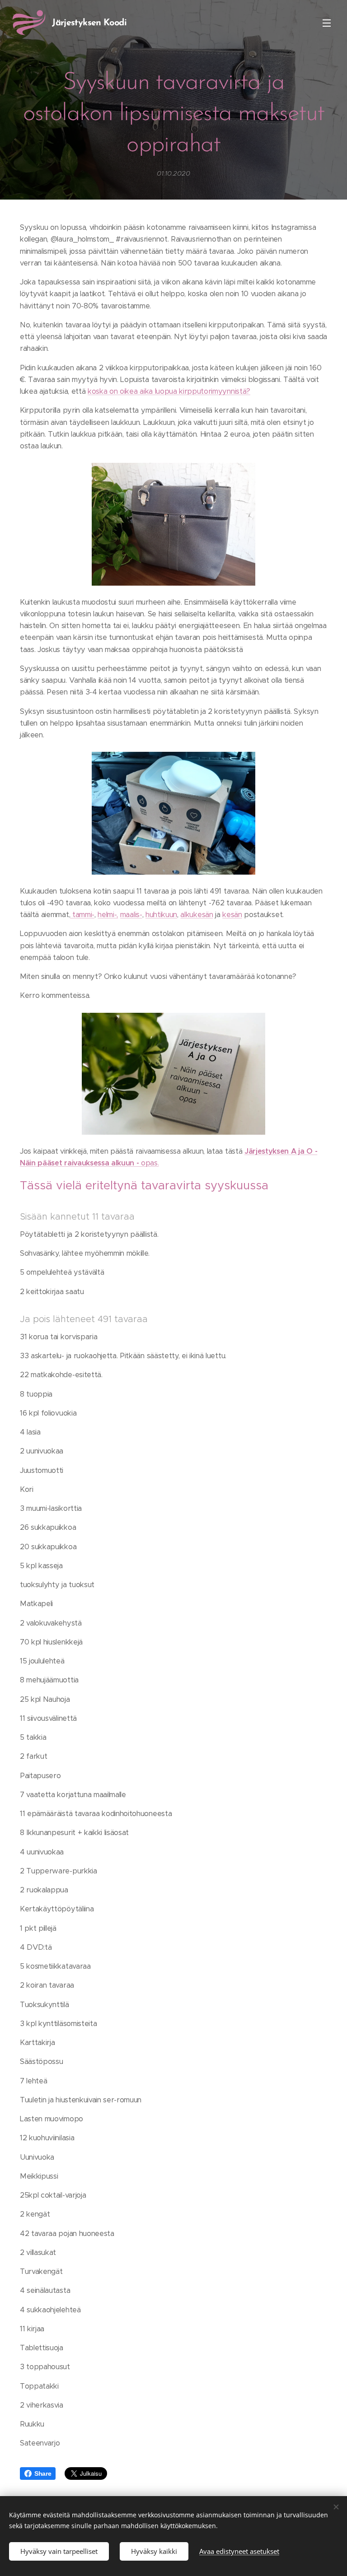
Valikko (327, 23)
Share (43, 2474)
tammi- (82, 915)
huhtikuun (161, 915)
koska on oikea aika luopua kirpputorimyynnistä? (169, 391)
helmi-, (108, 915)
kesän (232, 915)
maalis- (131, 915)
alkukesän (197, 915)
